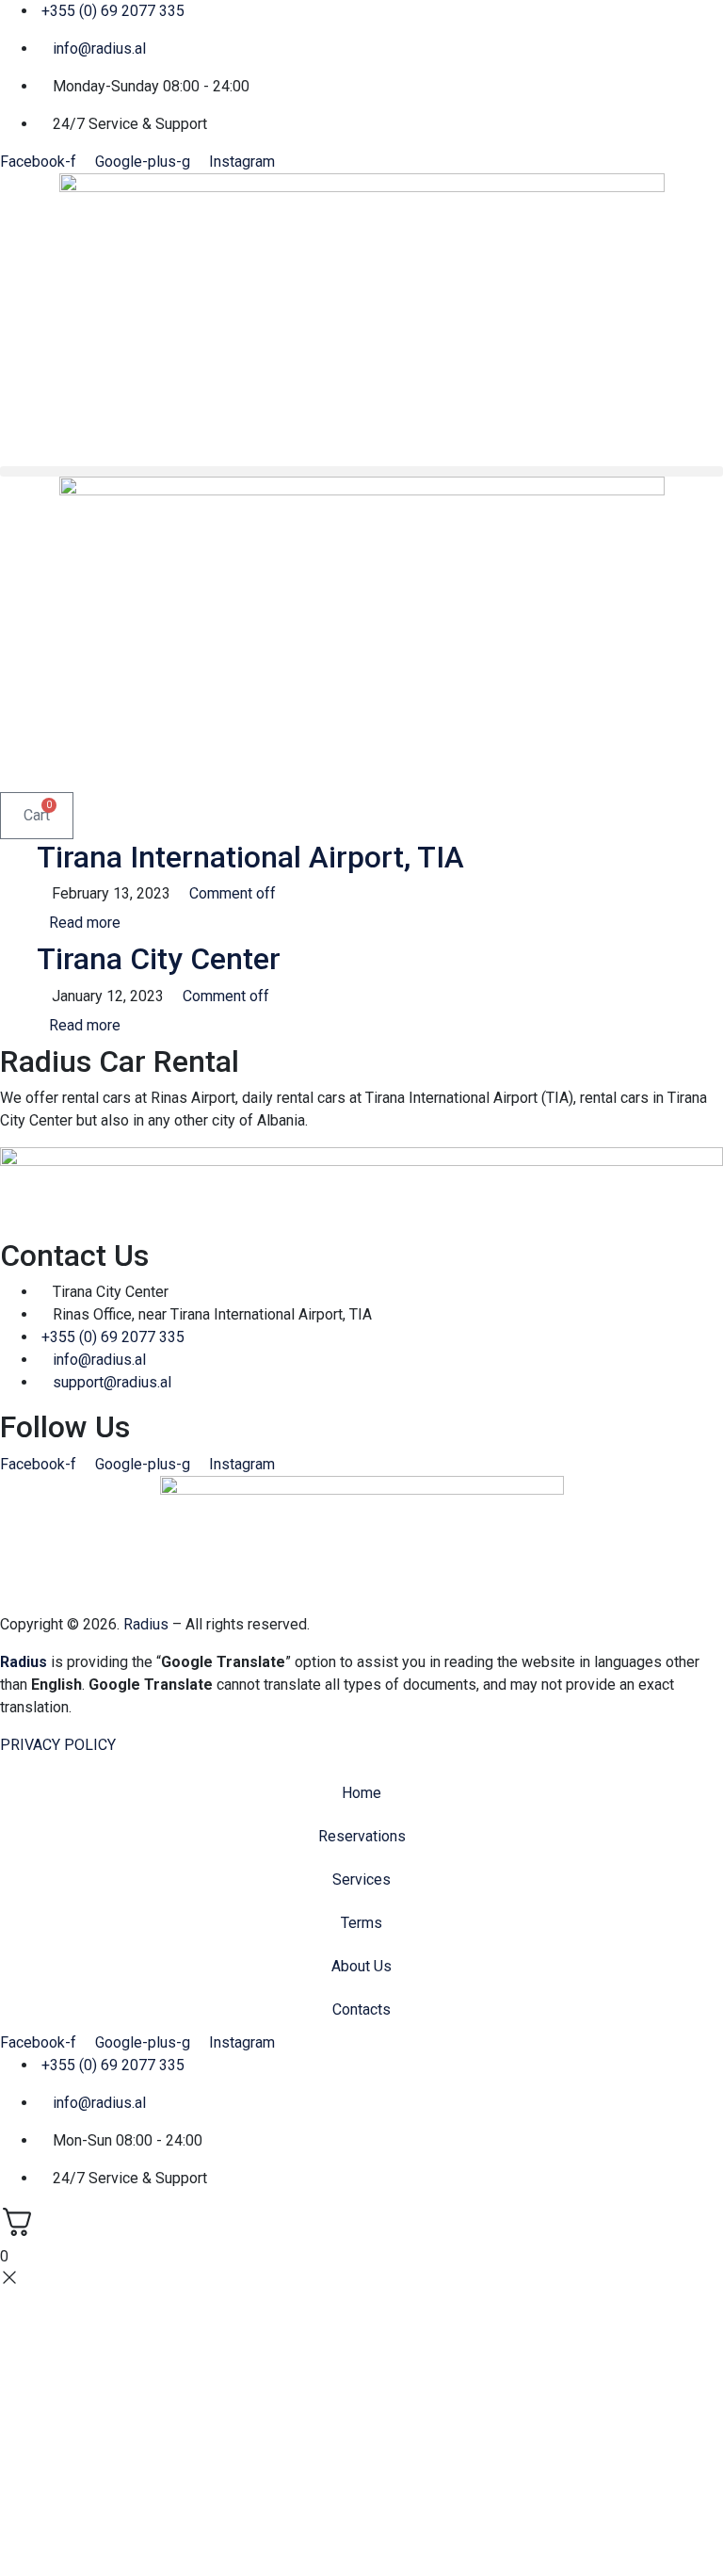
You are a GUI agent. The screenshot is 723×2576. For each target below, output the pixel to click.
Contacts (361, 2009)
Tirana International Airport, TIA (250, 857)
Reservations (362, 1836)
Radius (146, 1624)
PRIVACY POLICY (58, 1745)
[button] (361, 471)
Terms (361, 1923)
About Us (361, 1966)
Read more (85, 923)
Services (361, 1879)
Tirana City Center (159, 959)
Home (361, 1793)
